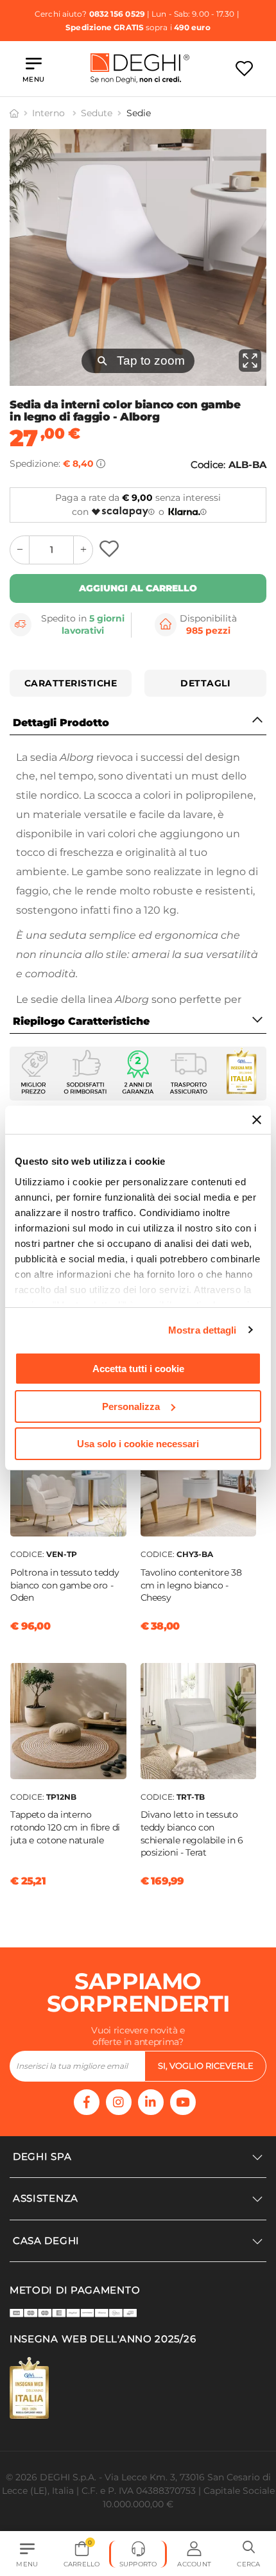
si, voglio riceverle (206, 2066)
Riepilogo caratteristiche (81, 1021)
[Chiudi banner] (257, 1120)
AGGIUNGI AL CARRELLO (138, 588)
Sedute (97, 113)
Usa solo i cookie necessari (138, 1444)
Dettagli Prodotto (61, 723)
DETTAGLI (205, 683)
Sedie (139, 113)
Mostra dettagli (203, 1330)
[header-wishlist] (244, 68)
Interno (50, 113)
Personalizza (131, 1406)
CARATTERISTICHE (71, 683)
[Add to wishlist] (111, 550)
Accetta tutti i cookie (138, 1369)
